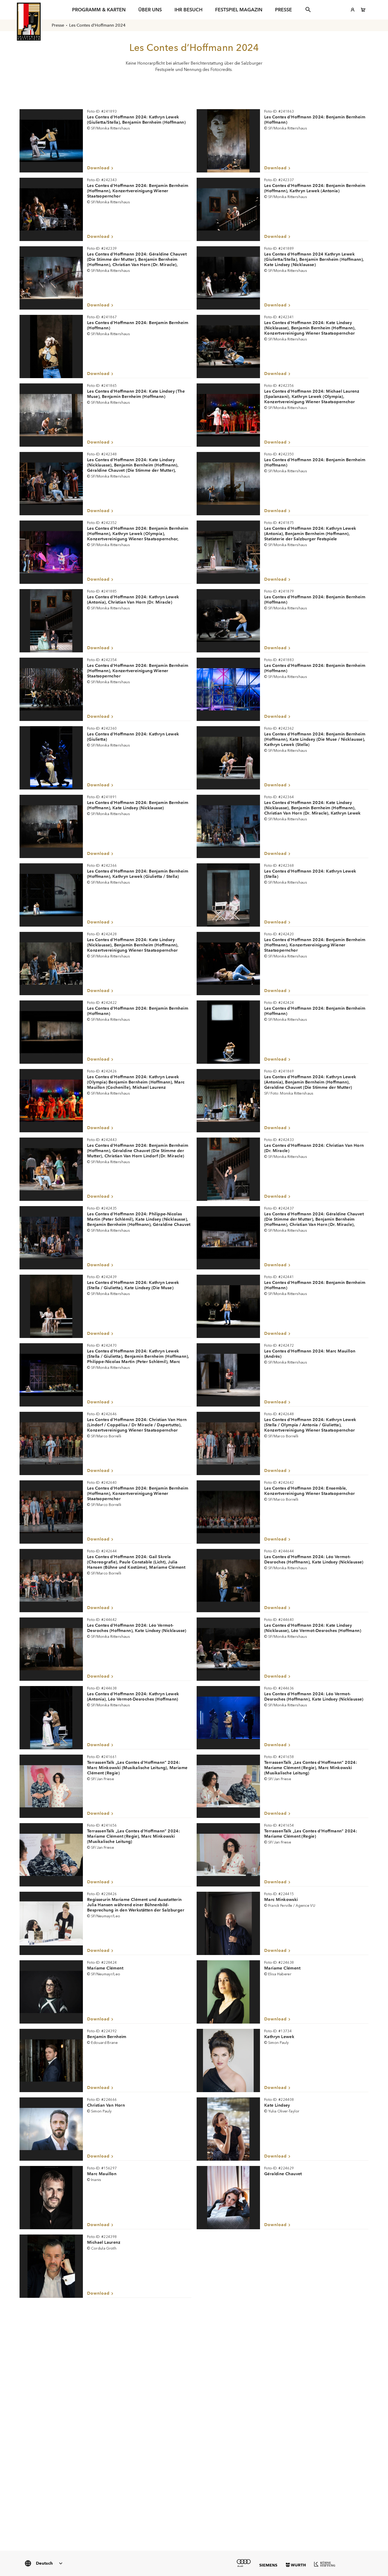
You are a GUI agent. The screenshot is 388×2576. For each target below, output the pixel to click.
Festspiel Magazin (239, 10)
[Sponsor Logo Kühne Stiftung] (325, 2564)
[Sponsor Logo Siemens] (268, 2565)
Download (98, 168)
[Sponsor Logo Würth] (296, 2565)
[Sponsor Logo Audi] (244, 2563)
